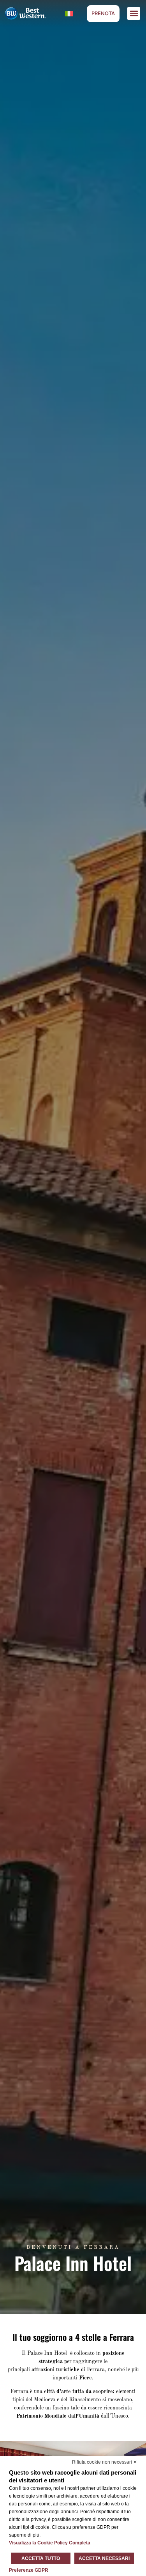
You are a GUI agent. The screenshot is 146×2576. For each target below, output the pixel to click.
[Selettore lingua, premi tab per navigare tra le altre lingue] (69, 13)
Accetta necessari (104, 2558)
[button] (134, 13)
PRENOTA (103, 13)
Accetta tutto (41, 2558)
